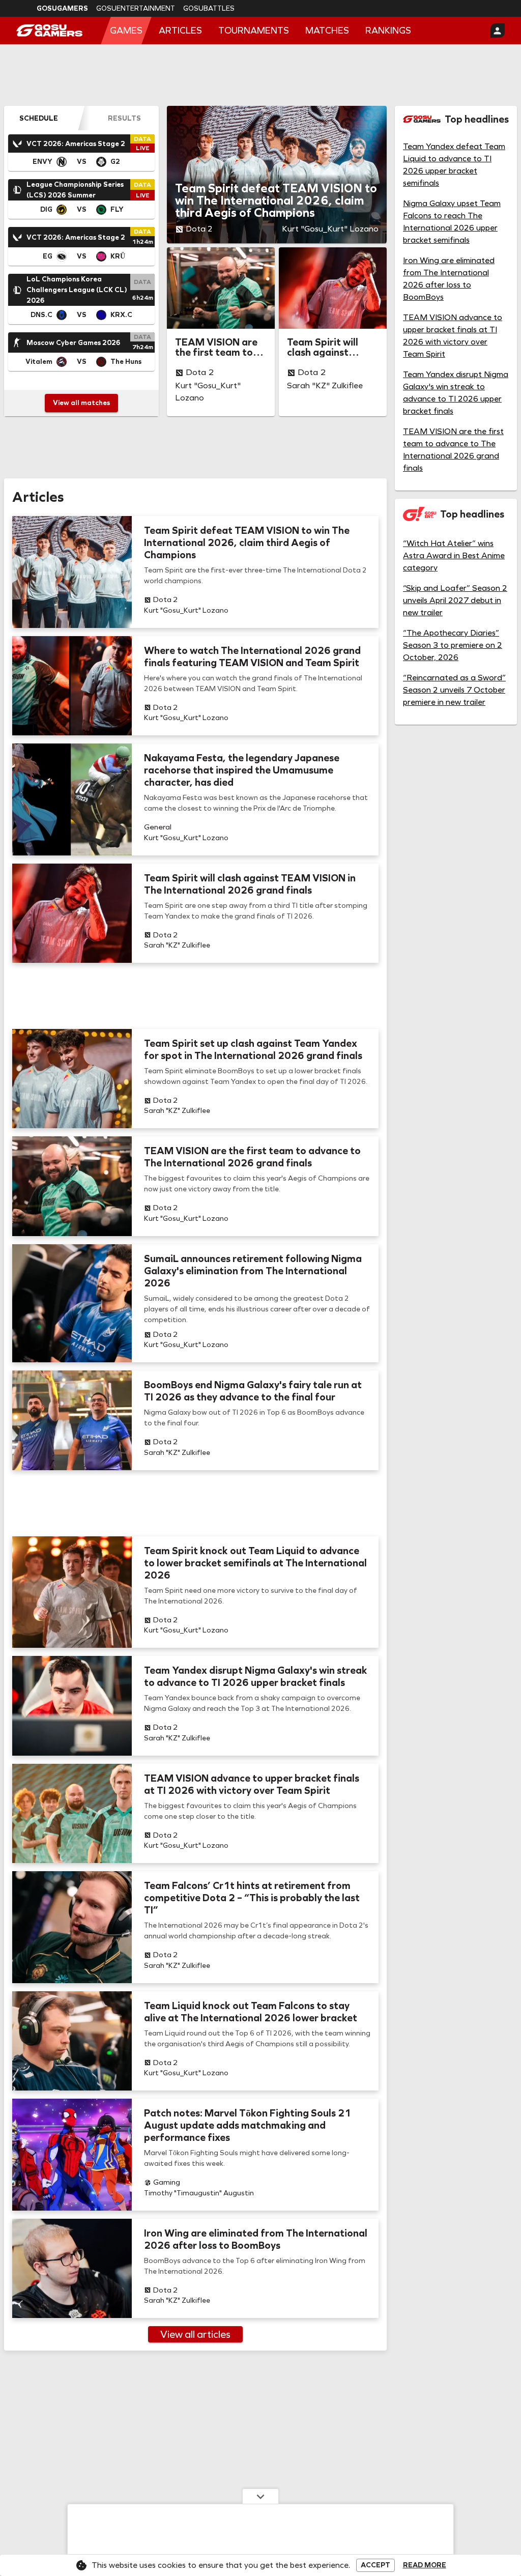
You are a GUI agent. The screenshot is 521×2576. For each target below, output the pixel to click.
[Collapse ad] (260, 2496)
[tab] (39, 118)
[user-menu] (498, 31)
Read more (425, 2565)
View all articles (195, 2334)
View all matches (81, 403)
